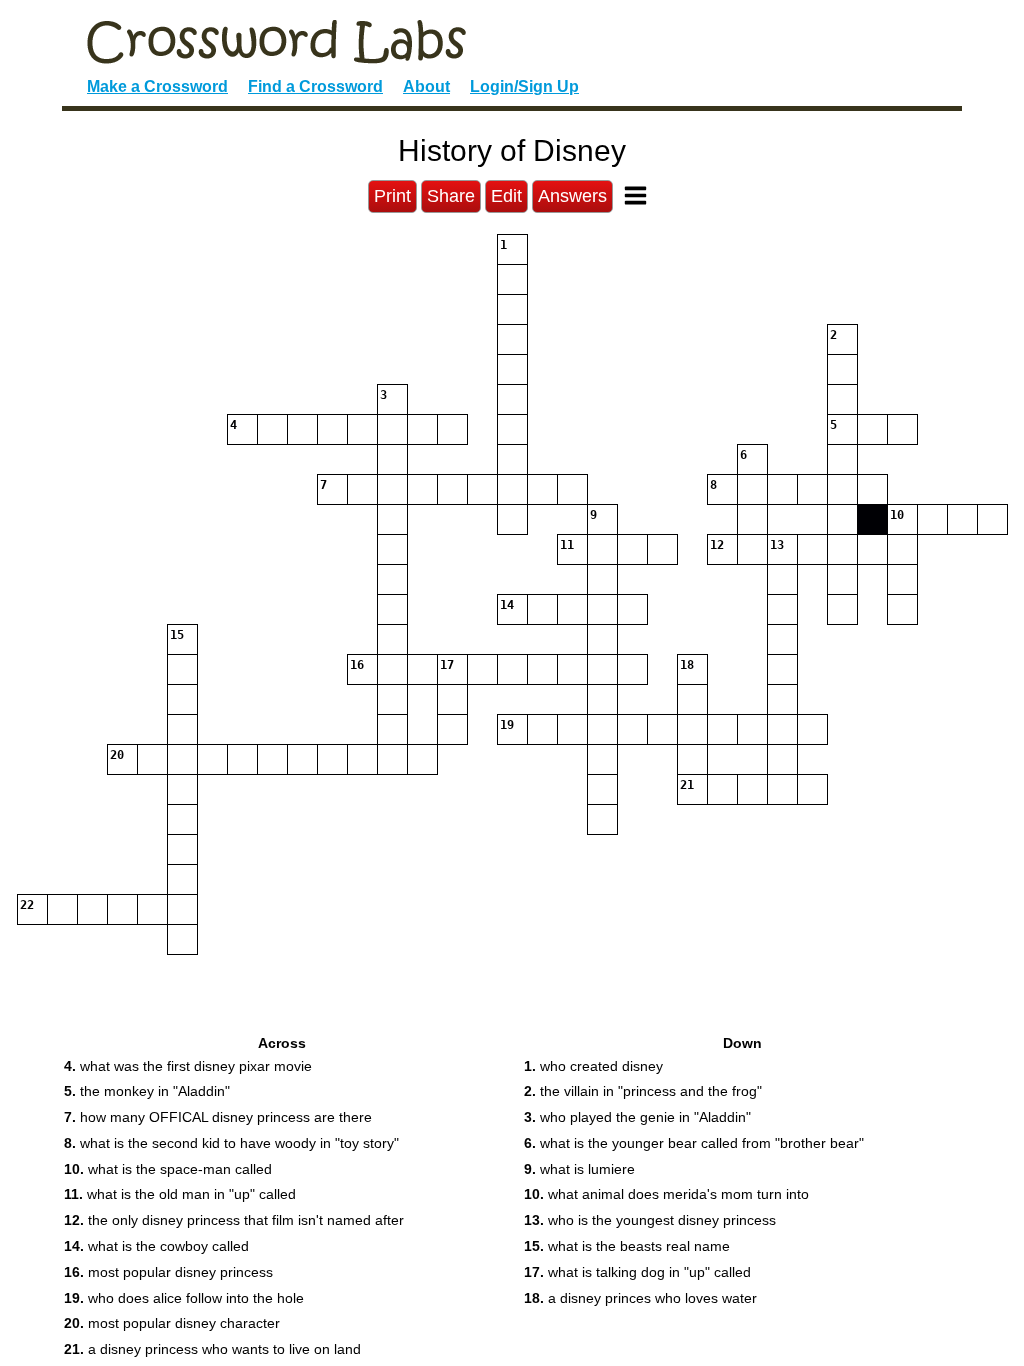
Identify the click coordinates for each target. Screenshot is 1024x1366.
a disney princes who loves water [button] (640, 1298)
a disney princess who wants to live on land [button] (212, 1349)
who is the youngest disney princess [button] (650, 1220)
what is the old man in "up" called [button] (180, 1194)
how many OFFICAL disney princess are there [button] (218, 1117)
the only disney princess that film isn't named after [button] (234, 1220)
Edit (506, 196)
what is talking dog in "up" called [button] (637, 1272)
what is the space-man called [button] (168, 1169)
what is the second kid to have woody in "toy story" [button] (231, 1143)
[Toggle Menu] (635, 195)
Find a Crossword (315, 86)
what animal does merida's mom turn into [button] (666, 1194)
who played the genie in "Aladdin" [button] (637, 1117)
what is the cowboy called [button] (156, 1246)
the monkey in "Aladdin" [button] (147, 1091)
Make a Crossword (157, 86)
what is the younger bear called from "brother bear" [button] (694, 1143)
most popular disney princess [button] (168, 1272)
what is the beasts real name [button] (627, 1246)
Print (392, 196)
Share (451, 196)
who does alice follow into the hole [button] (184, 1298)
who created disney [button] (593, 1066)
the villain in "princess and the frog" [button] (643, 1091)
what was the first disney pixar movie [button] (188, 1066)
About (426, 86)
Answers (572, 196)
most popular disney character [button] (172, 1323)
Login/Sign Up (524, 86)
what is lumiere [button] (579, 1169)
